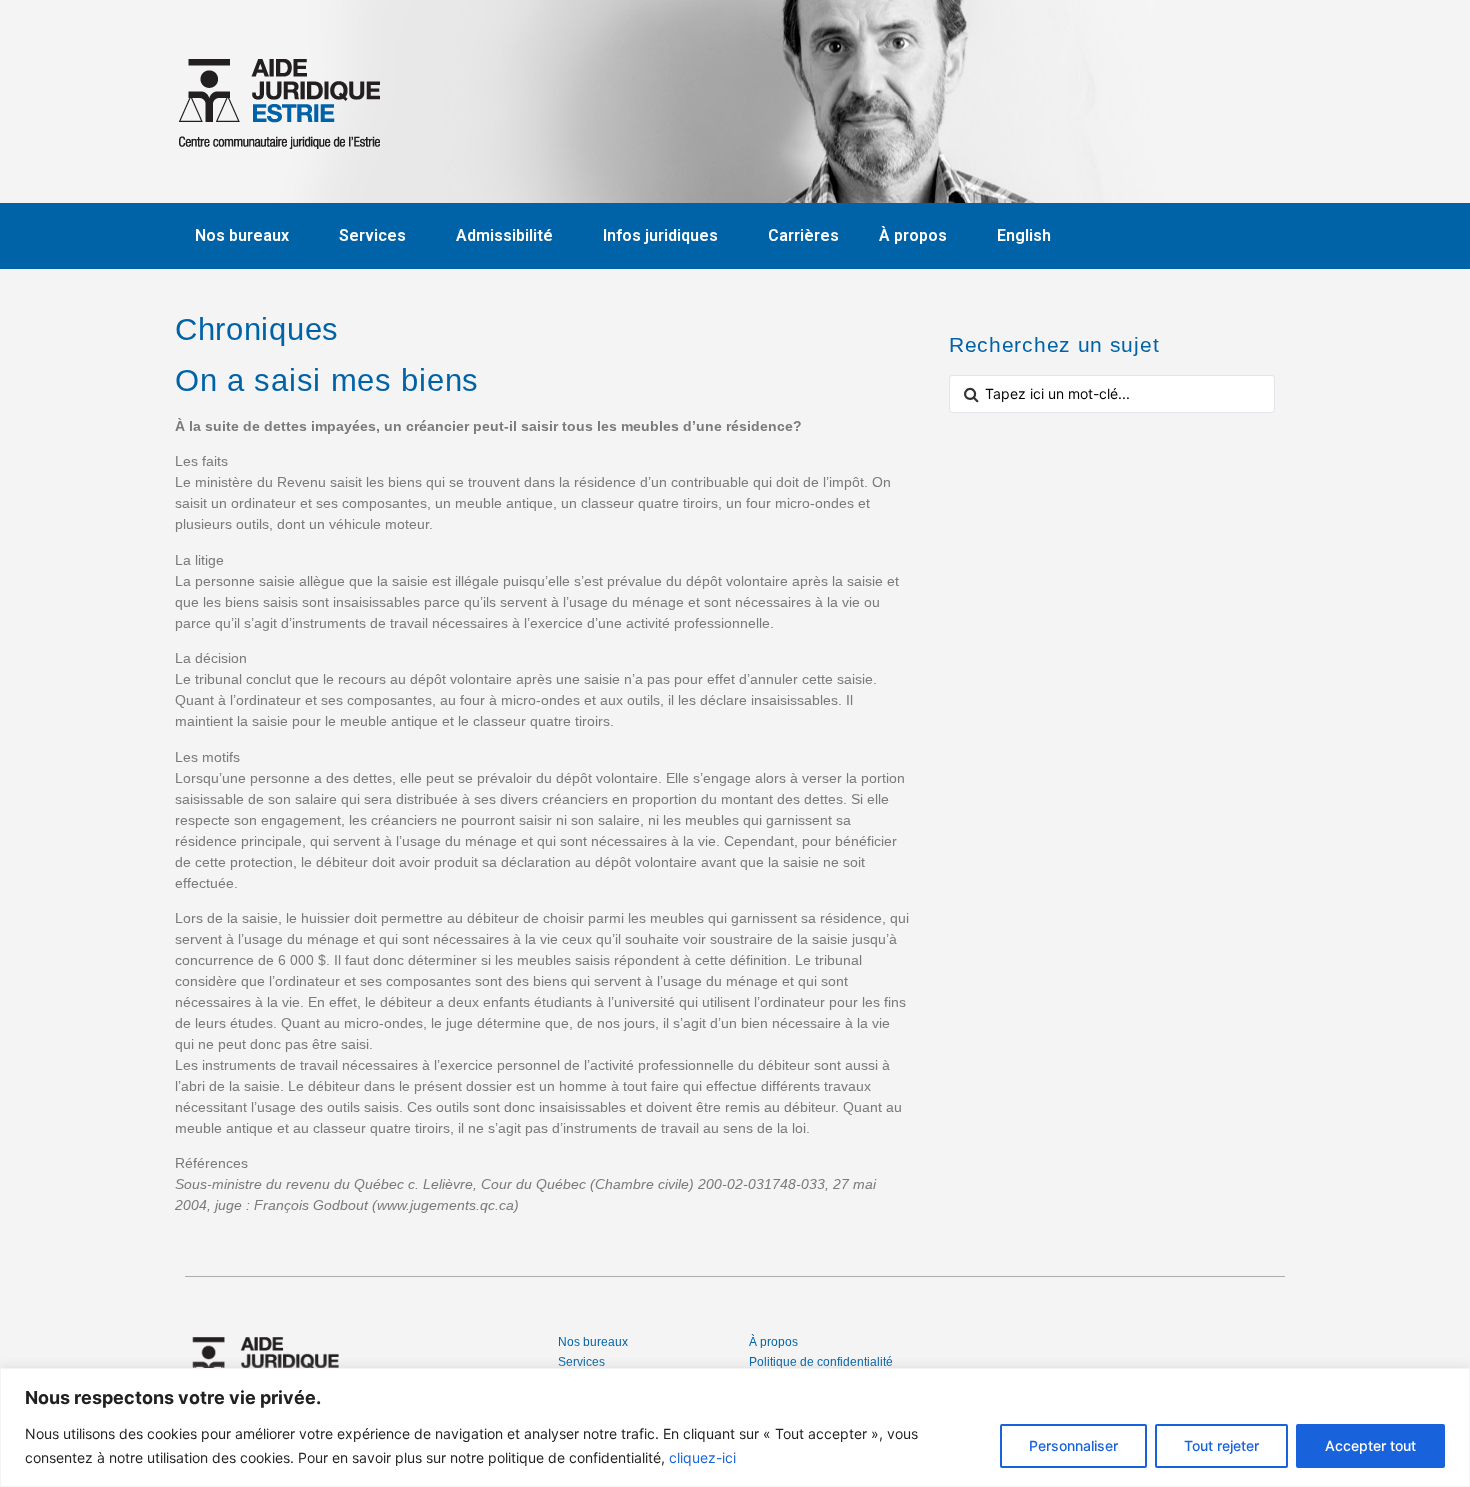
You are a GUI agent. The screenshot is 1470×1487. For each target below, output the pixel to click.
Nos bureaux (242, 235)
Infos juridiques (660, 235)
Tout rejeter (1221, 1445)
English (1024, 235)
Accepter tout (1370, 1445)
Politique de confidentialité (821, 1362)
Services (372, 235)
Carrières (803, 235)
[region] (735, 1427)
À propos (913, 235)
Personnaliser (1073, 1445)
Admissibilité (504, 235)
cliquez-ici (702, 1457)
